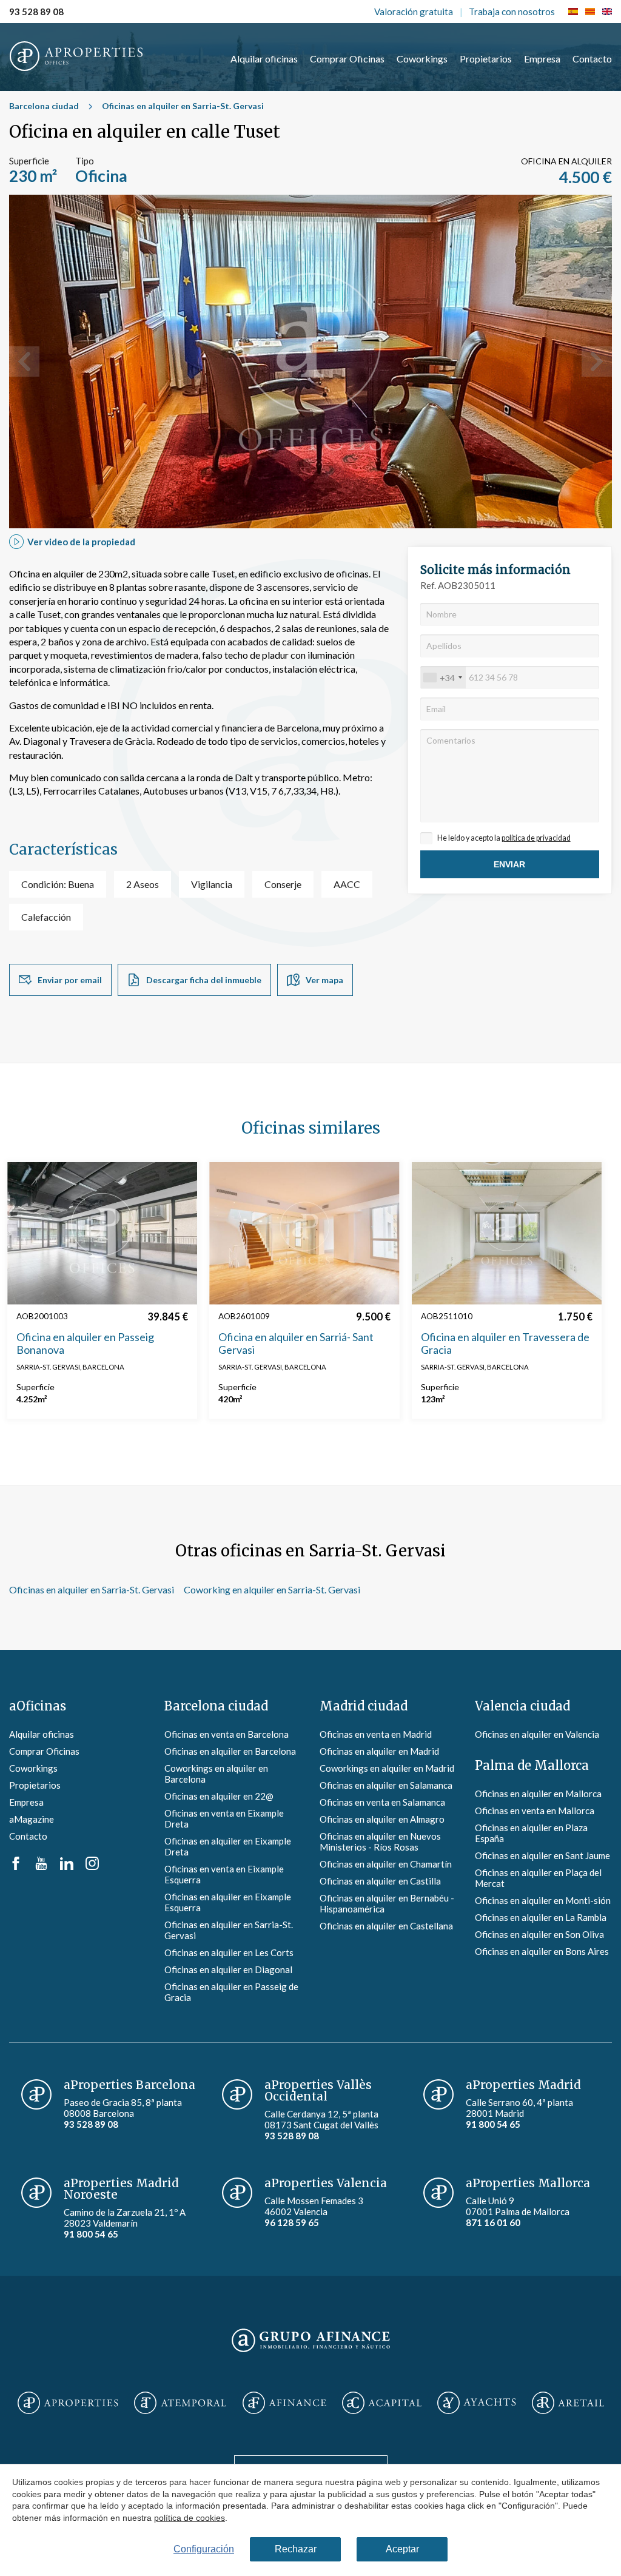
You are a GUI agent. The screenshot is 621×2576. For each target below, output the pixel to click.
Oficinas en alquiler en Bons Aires (542, 1951)
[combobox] (443, 678)
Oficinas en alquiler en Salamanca (386, 1785)
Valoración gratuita (414, 12)
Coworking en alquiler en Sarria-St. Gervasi (272, 1589)
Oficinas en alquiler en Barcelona (230, 1751)
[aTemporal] (180, 2404)
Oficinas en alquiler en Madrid (379, 1751)
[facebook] (16, 1866)
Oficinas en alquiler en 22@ (219, 1796)
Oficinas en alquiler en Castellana (386, 1926)
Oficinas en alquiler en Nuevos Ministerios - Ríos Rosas (380, 1841)
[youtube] (41, 1866)
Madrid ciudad (364, 1706)
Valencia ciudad (522, 1706)
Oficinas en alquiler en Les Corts (229, 1952)
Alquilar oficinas (264, 59)
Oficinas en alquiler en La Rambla (541, 1917)
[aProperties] (68, 2404)
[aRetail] (568, 2404)
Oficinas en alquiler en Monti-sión (543, 1900)
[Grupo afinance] (311, 2353)
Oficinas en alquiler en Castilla (380, 1881)
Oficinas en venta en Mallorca (535, 1811)
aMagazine (32, 1819)
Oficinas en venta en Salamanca (382, 1802)
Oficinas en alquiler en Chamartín (386, 1864)
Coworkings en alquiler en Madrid (387, 1768)
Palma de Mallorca (532, 1765)
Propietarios (486, 59)
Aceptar (402, 2549)
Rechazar (296, 2549)
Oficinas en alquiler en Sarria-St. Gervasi (183, 106)
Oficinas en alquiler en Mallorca (538, 1794)
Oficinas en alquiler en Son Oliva (539, 1934)
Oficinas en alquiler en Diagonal (228, 1969)
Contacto (592, 59)
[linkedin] (67, 1866)
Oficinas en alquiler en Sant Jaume (542, 1855)
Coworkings (422, 59)
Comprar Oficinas (347, 59)
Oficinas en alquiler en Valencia (537, 1734)
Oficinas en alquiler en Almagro (382, 1819)
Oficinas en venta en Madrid (376, 1734)
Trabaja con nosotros (512, 12)
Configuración (204, 2549)
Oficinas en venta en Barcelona (227, 1734)
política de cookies (190, 2517)
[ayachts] (476, 2404)
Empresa (542, 59)
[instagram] (92, 1866)
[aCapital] (382, 2404)
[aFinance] (284, 2404)
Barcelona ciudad (44, 106)
